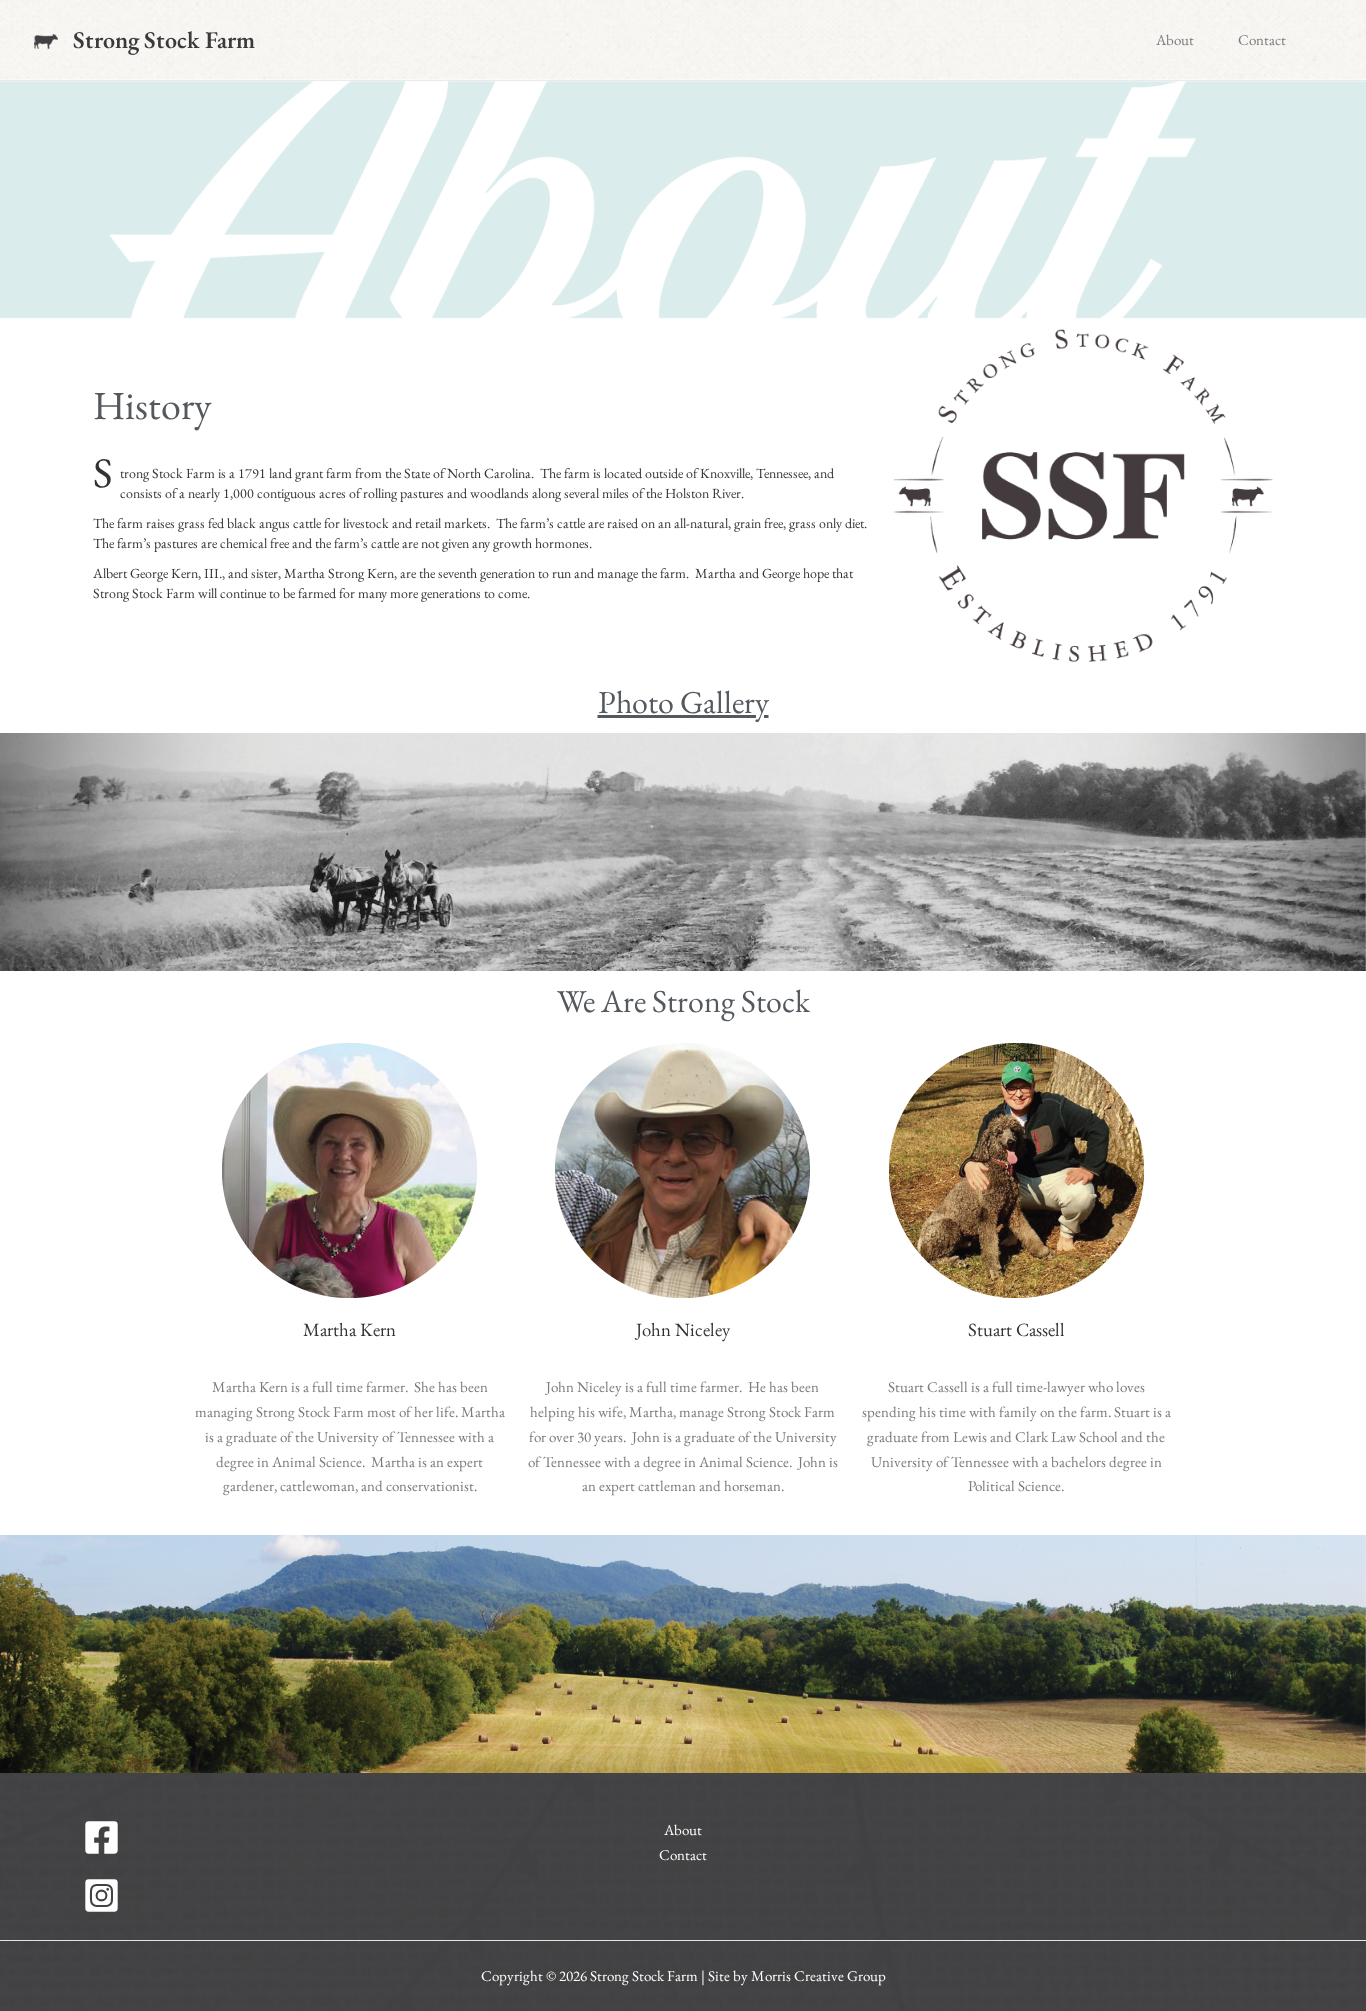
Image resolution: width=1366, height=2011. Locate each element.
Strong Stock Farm (164, 39)
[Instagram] (266, 1895)
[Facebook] (266, 1837)
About (1175, 39)
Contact (1262, 39)
